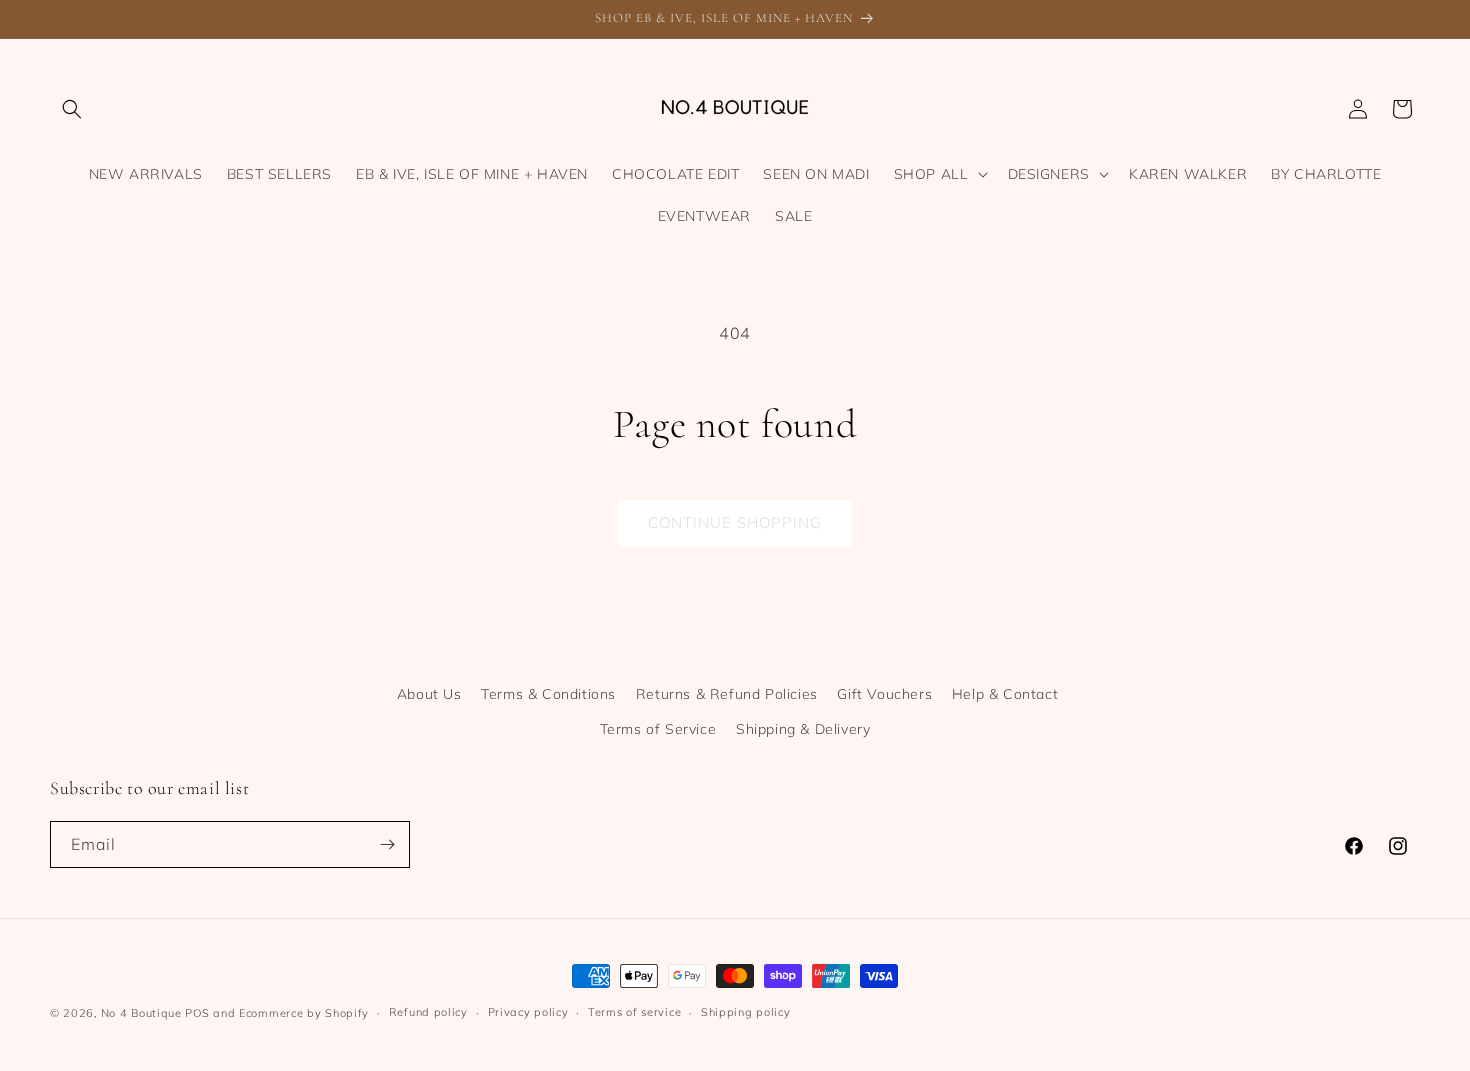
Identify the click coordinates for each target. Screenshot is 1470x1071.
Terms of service (634, 1012)
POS (197, 1013)
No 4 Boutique (141, 1013)
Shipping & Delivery (803, 729)
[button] (72, 109)
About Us (429, 694)
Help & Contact (1005, 694)
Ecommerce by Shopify (304, 1013)
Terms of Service (658, 729)
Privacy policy (528, 1012)
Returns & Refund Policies (727, 694)
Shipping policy (746, 1012)
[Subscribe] (387, 844)
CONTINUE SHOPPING (735, 522)
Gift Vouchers (884, 694)
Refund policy (428, 1012)
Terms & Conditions (548, 694)
